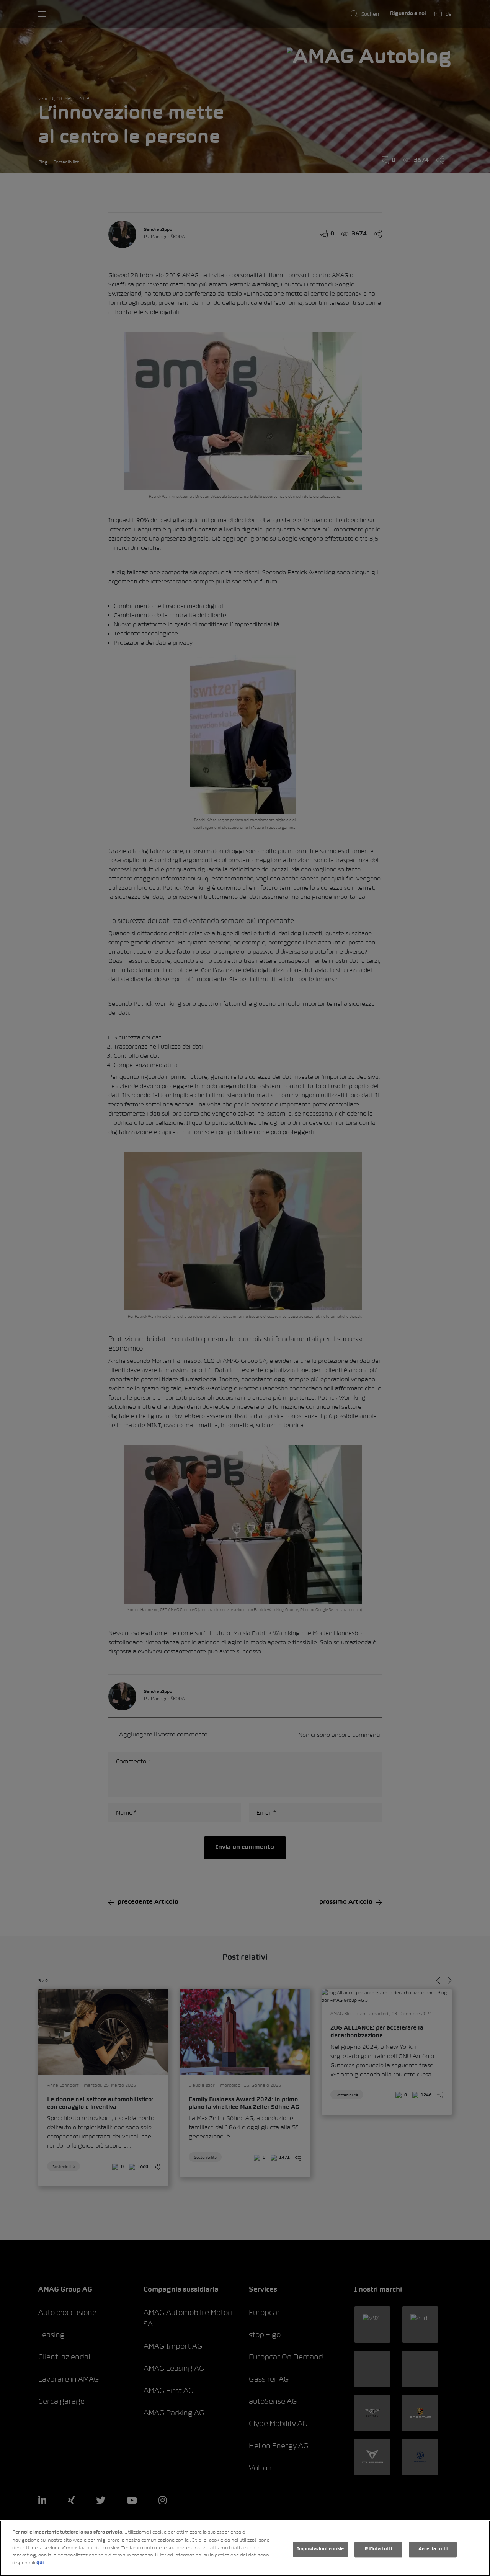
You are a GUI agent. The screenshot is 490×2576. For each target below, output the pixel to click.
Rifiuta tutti (378, 2549)
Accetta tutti (433, 2549)
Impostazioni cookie (320, 2549)
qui (40, 2563)
